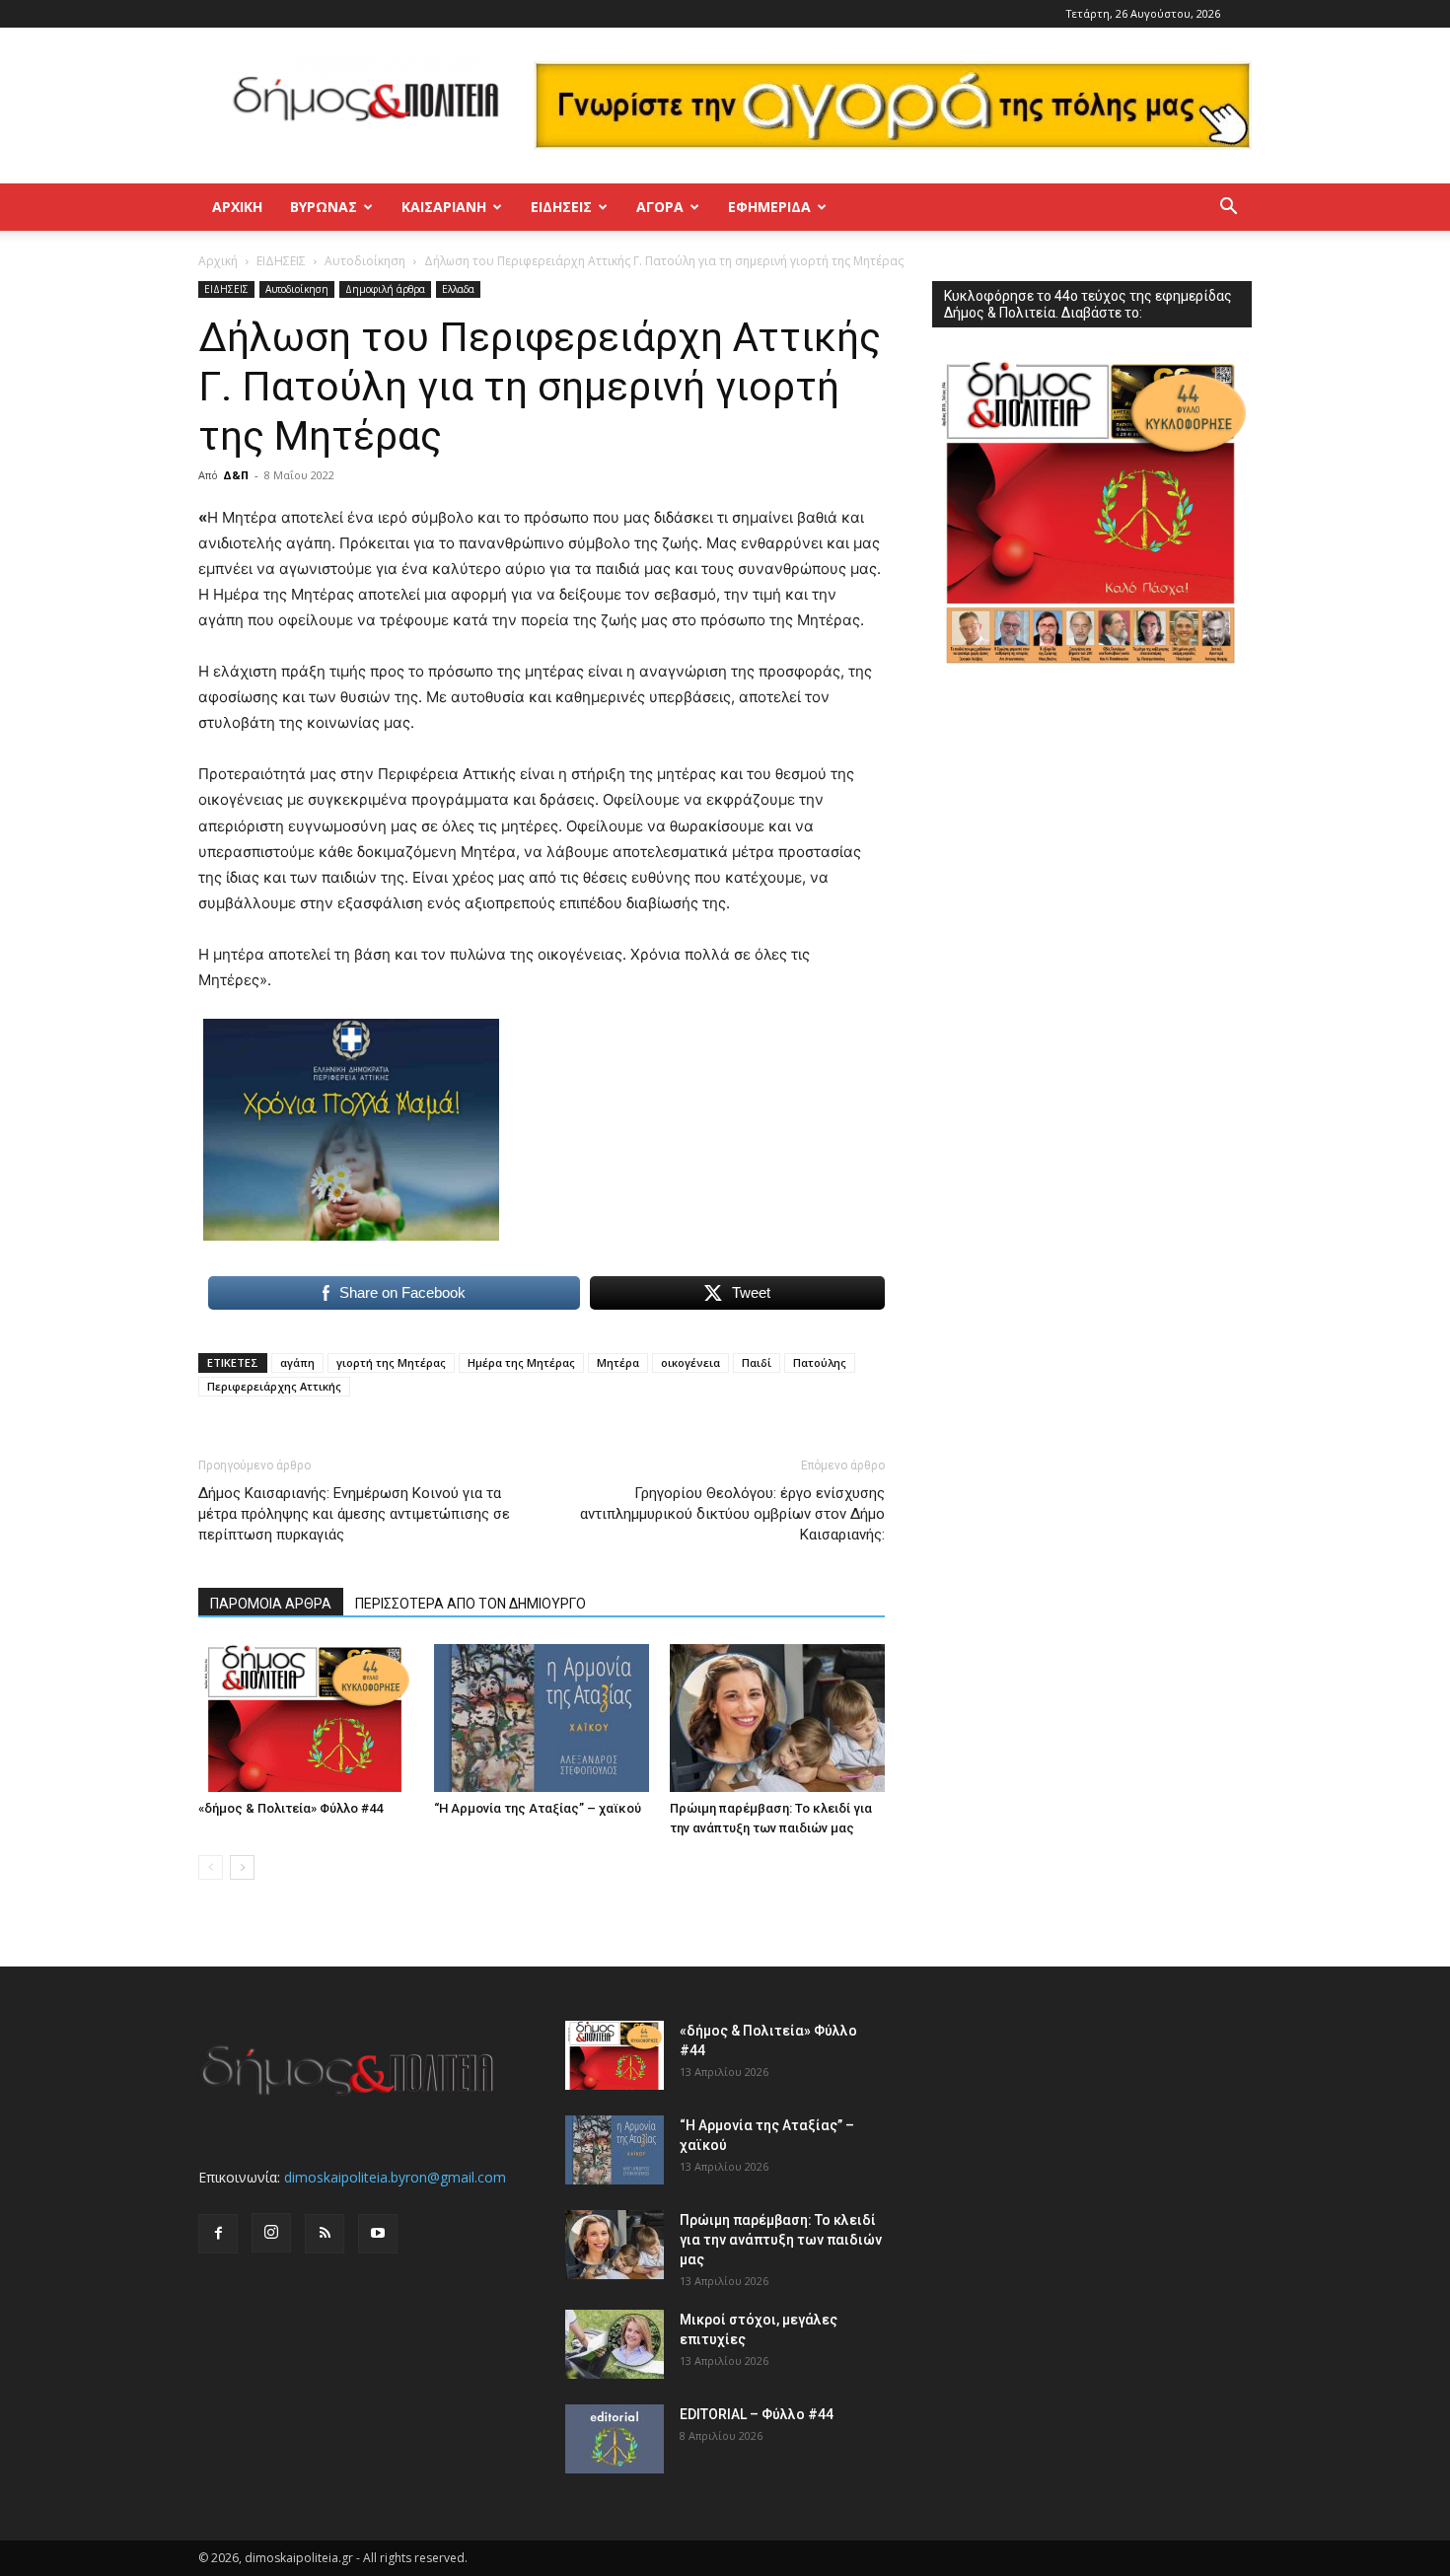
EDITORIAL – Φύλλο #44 (757, 2414)
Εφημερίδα (769, 207)
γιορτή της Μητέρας (391, 1362)
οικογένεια (690, 1362)
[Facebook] (218, 2234)
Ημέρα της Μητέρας (521, 1362)
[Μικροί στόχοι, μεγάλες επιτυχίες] (615, 2344)
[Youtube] (378, 2234)
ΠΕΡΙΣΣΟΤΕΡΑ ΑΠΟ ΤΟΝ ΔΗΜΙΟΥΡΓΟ (471, 1604)
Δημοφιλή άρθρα (385, 289)
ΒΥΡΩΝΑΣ (324, 207)
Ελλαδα (458, 289)
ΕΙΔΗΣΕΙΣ (561, 207)
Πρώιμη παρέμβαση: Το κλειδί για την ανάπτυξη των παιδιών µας (781, 2240)
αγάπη (297, 1362)
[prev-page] (211, 1867)
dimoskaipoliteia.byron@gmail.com (395, 2177)
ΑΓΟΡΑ (660, 207)
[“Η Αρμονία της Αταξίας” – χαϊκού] (542, 1718)
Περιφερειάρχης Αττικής (274, 1386)
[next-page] (242, 1867)
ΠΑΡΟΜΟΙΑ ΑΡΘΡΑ (271, 1604)
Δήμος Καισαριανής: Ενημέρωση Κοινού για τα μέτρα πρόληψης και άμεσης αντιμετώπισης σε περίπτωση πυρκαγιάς (354, 1514)
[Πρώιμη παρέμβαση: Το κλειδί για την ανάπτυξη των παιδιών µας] (777, 1718)
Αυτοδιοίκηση (365, 261)
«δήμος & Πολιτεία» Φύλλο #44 (290, 1808)
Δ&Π (236, 475)
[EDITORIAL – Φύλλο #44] (615, 2439)
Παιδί (757, 1362)
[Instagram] (271, 2233)
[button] (1228, 209)
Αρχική (237, 207)
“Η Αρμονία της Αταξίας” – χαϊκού (538, 1808)
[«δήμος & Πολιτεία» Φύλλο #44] (306, 1718)
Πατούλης (820, 1362)
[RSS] (325, 2234)
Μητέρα (618, 1362)
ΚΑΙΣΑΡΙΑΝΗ (444, 207)
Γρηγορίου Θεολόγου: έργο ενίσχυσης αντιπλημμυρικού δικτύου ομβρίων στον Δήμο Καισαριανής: (732, 1514)
